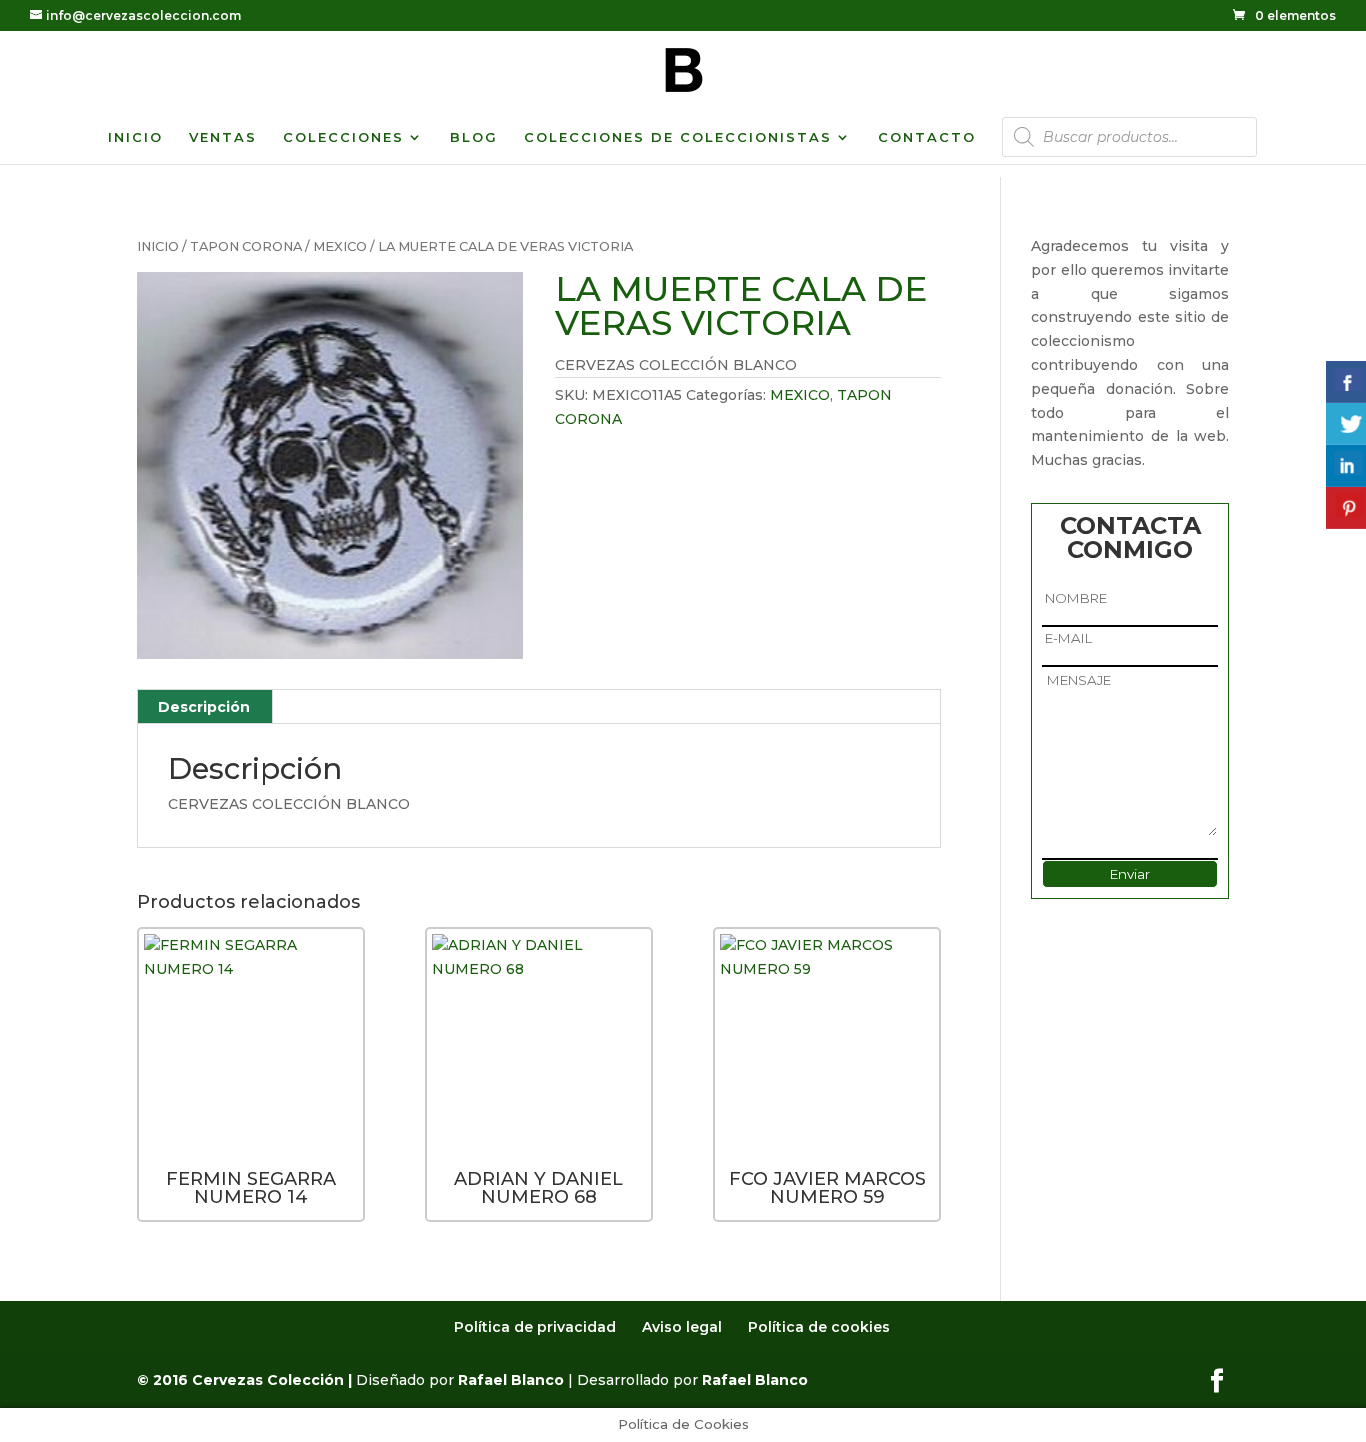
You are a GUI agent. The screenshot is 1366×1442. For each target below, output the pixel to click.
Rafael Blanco (511, 1380)
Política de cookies (819, 1327)
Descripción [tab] (204, 707)
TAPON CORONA (246, 246)
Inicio (158, 246)
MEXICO (340, 246)
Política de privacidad (535, 1327)
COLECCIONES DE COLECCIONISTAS (678, 137)
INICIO (135, 137)
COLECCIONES (343, 137)
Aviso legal (682, 1327)
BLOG (474, 137)
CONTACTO (927, 137)
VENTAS (223, 137)
